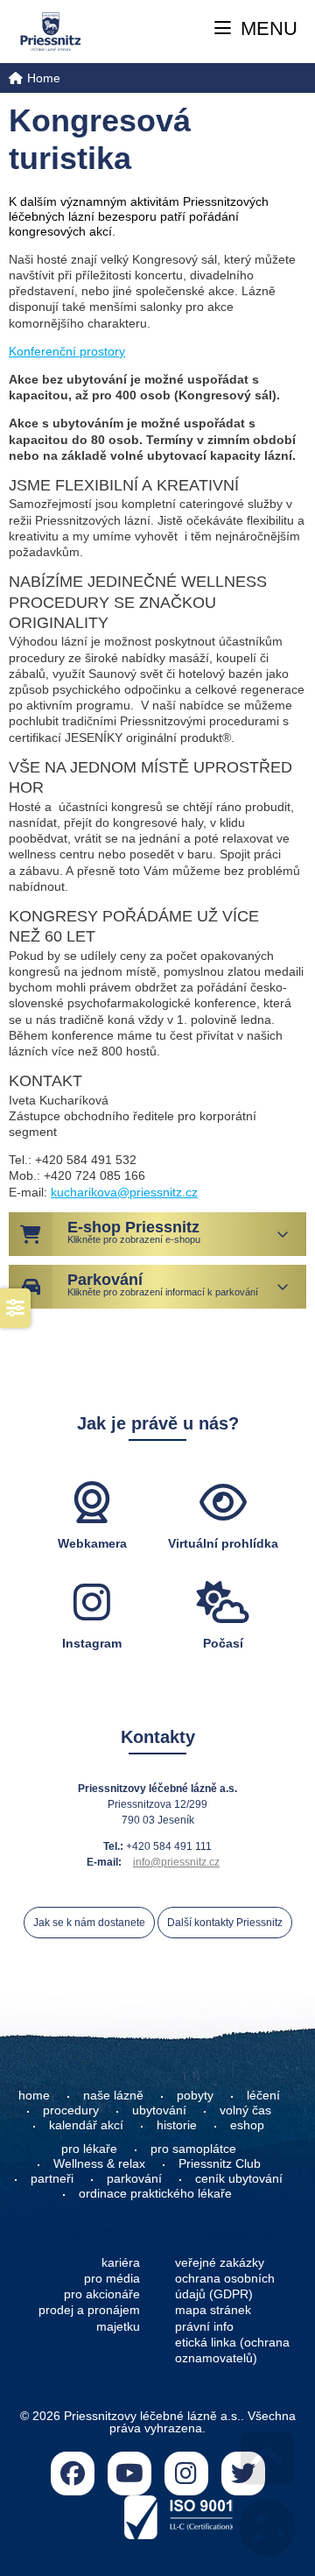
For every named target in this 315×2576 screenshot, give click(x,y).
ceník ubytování (239, 2178)
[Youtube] (129, 2474)
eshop (247, 2125)
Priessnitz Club (220, 2163)
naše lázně (113, 2095)
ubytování (159, 2110)
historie (177, 2125)
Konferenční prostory (67, 351)
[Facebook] (73, 2474)
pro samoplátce (193, 2149)
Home (50, 31)
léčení (263, 2095)
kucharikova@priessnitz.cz (124, 1192)
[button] (256, 29)
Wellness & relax (99, 2163)
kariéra (121, 2262)
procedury (71, 2110)
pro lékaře (89, 2149)
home (34, 2095)
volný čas (245, 2110)
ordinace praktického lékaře (157, 2193)
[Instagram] (186, 2474)
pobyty (195, 2095)
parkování (134, 2178)
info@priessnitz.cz (176, 1862)
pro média (112, 2278)
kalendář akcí (86, 2125)
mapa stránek (213, 2310)
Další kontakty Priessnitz (225, 1923)
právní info (204, 2326)
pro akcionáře (102, 2294)
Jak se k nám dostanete (89, 1923)
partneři (52, 2178)
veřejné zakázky (220, 2262)
